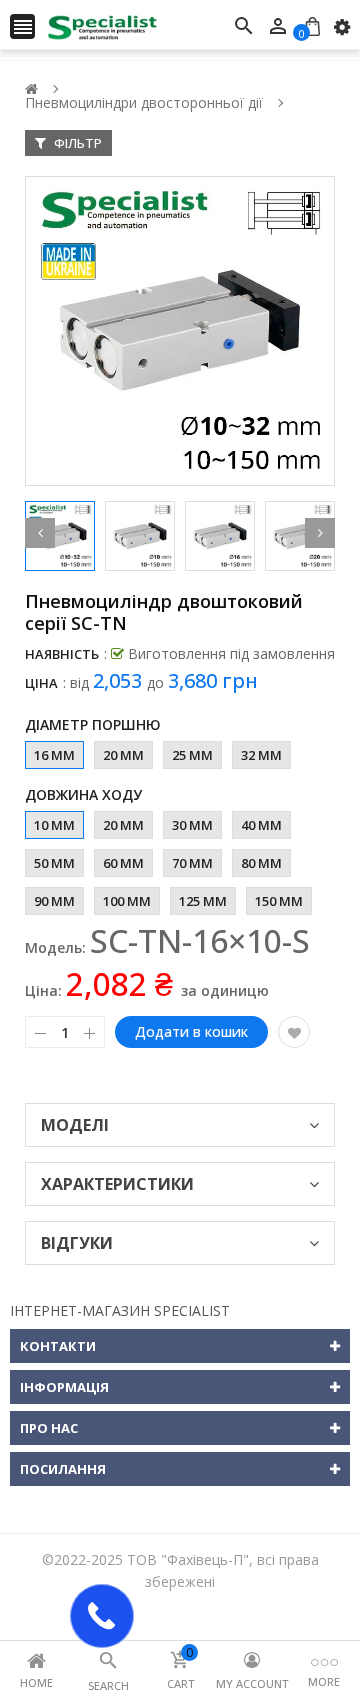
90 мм (54, 901)
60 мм (123, 863)
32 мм (261, 755)
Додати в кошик (191, 1031)
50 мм (54, 863)
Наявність (62, 654)
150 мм (279, 901)
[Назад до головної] (31, 88)
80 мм (261, 863)
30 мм (192, 825)
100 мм (127, 901)
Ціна (41, 683)
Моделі (75, 1125)
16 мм (54, 755)
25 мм (192, 755)
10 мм (54, 825)
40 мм (261, 825)
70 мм (192, 863)
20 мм (123, 755)
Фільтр (76, 143)
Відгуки (77, 1243)
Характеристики (117, 1184)
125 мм (203, 901)
